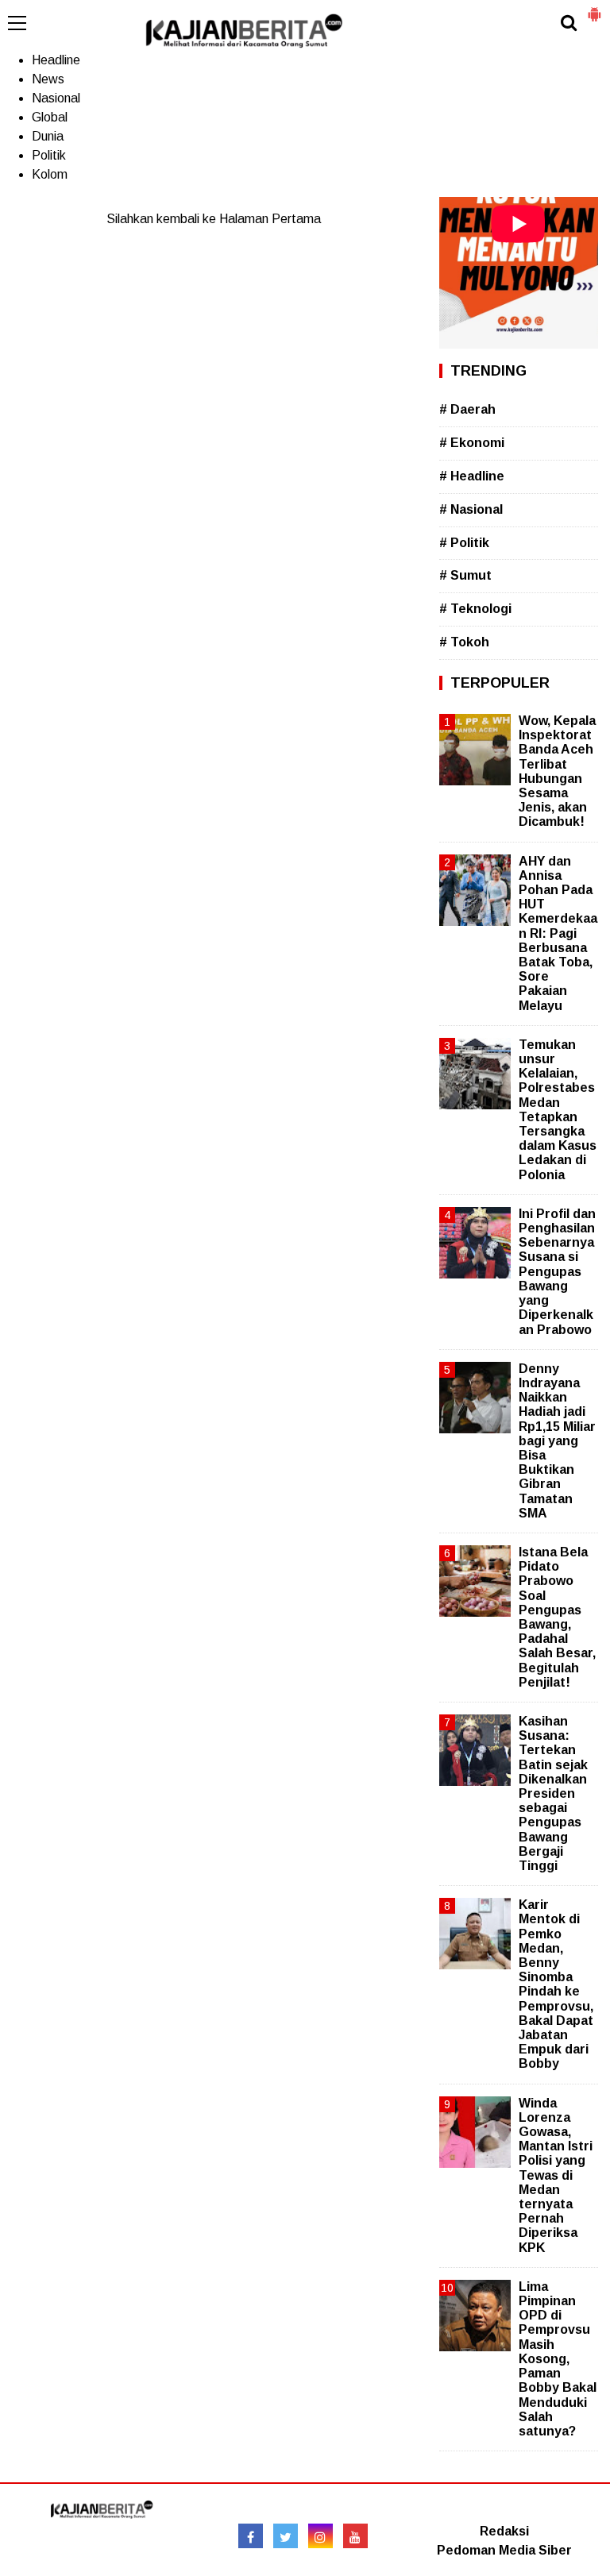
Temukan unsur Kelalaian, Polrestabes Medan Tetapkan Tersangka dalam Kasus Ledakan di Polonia (558, 1110)
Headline (56, 60)
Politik (49, 155)
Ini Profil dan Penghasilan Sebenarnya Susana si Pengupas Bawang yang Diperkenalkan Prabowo (557, 1272)
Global (50, 117)
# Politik (464, 543)
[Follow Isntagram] (320, 2536)
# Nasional (471, 509)
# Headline (472, 476)
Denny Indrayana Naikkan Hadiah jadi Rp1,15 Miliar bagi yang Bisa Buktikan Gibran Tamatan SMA (557, 1441)
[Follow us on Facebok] (251, 2536)
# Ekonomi (472, 443)
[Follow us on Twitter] (286, 2536)
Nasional (56, 98)
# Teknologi (475, 609)
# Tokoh (464, 642)
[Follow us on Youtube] (355, 2536)
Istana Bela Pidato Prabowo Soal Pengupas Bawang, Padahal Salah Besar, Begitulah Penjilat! (557, 1617)
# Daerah (467, 409)
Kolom (50, 174)
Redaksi (504, 2531)
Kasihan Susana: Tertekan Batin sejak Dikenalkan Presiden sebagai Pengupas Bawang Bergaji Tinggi (553, 1793)
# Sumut (465, 575)
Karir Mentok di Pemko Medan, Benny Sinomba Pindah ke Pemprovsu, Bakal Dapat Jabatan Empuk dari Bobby (556, 1984)
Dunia (48, 136)
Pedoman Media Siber (504, 2550)
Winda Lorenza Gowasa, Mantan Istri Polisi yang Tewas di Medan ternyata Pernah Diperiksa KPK (556, 2175)
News (48, 79)
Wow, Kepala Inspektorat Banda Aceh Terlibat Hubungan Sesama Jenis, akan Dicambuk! (557, 771)
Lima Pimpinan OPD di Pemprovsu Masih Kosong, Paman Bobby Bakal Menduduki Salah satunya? (558, 2359)
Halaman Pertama (270, 219)
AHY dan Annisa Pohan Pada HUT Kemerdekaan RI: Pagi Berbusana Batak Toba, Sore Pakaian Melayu (558, 933)
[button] (594, 8)
